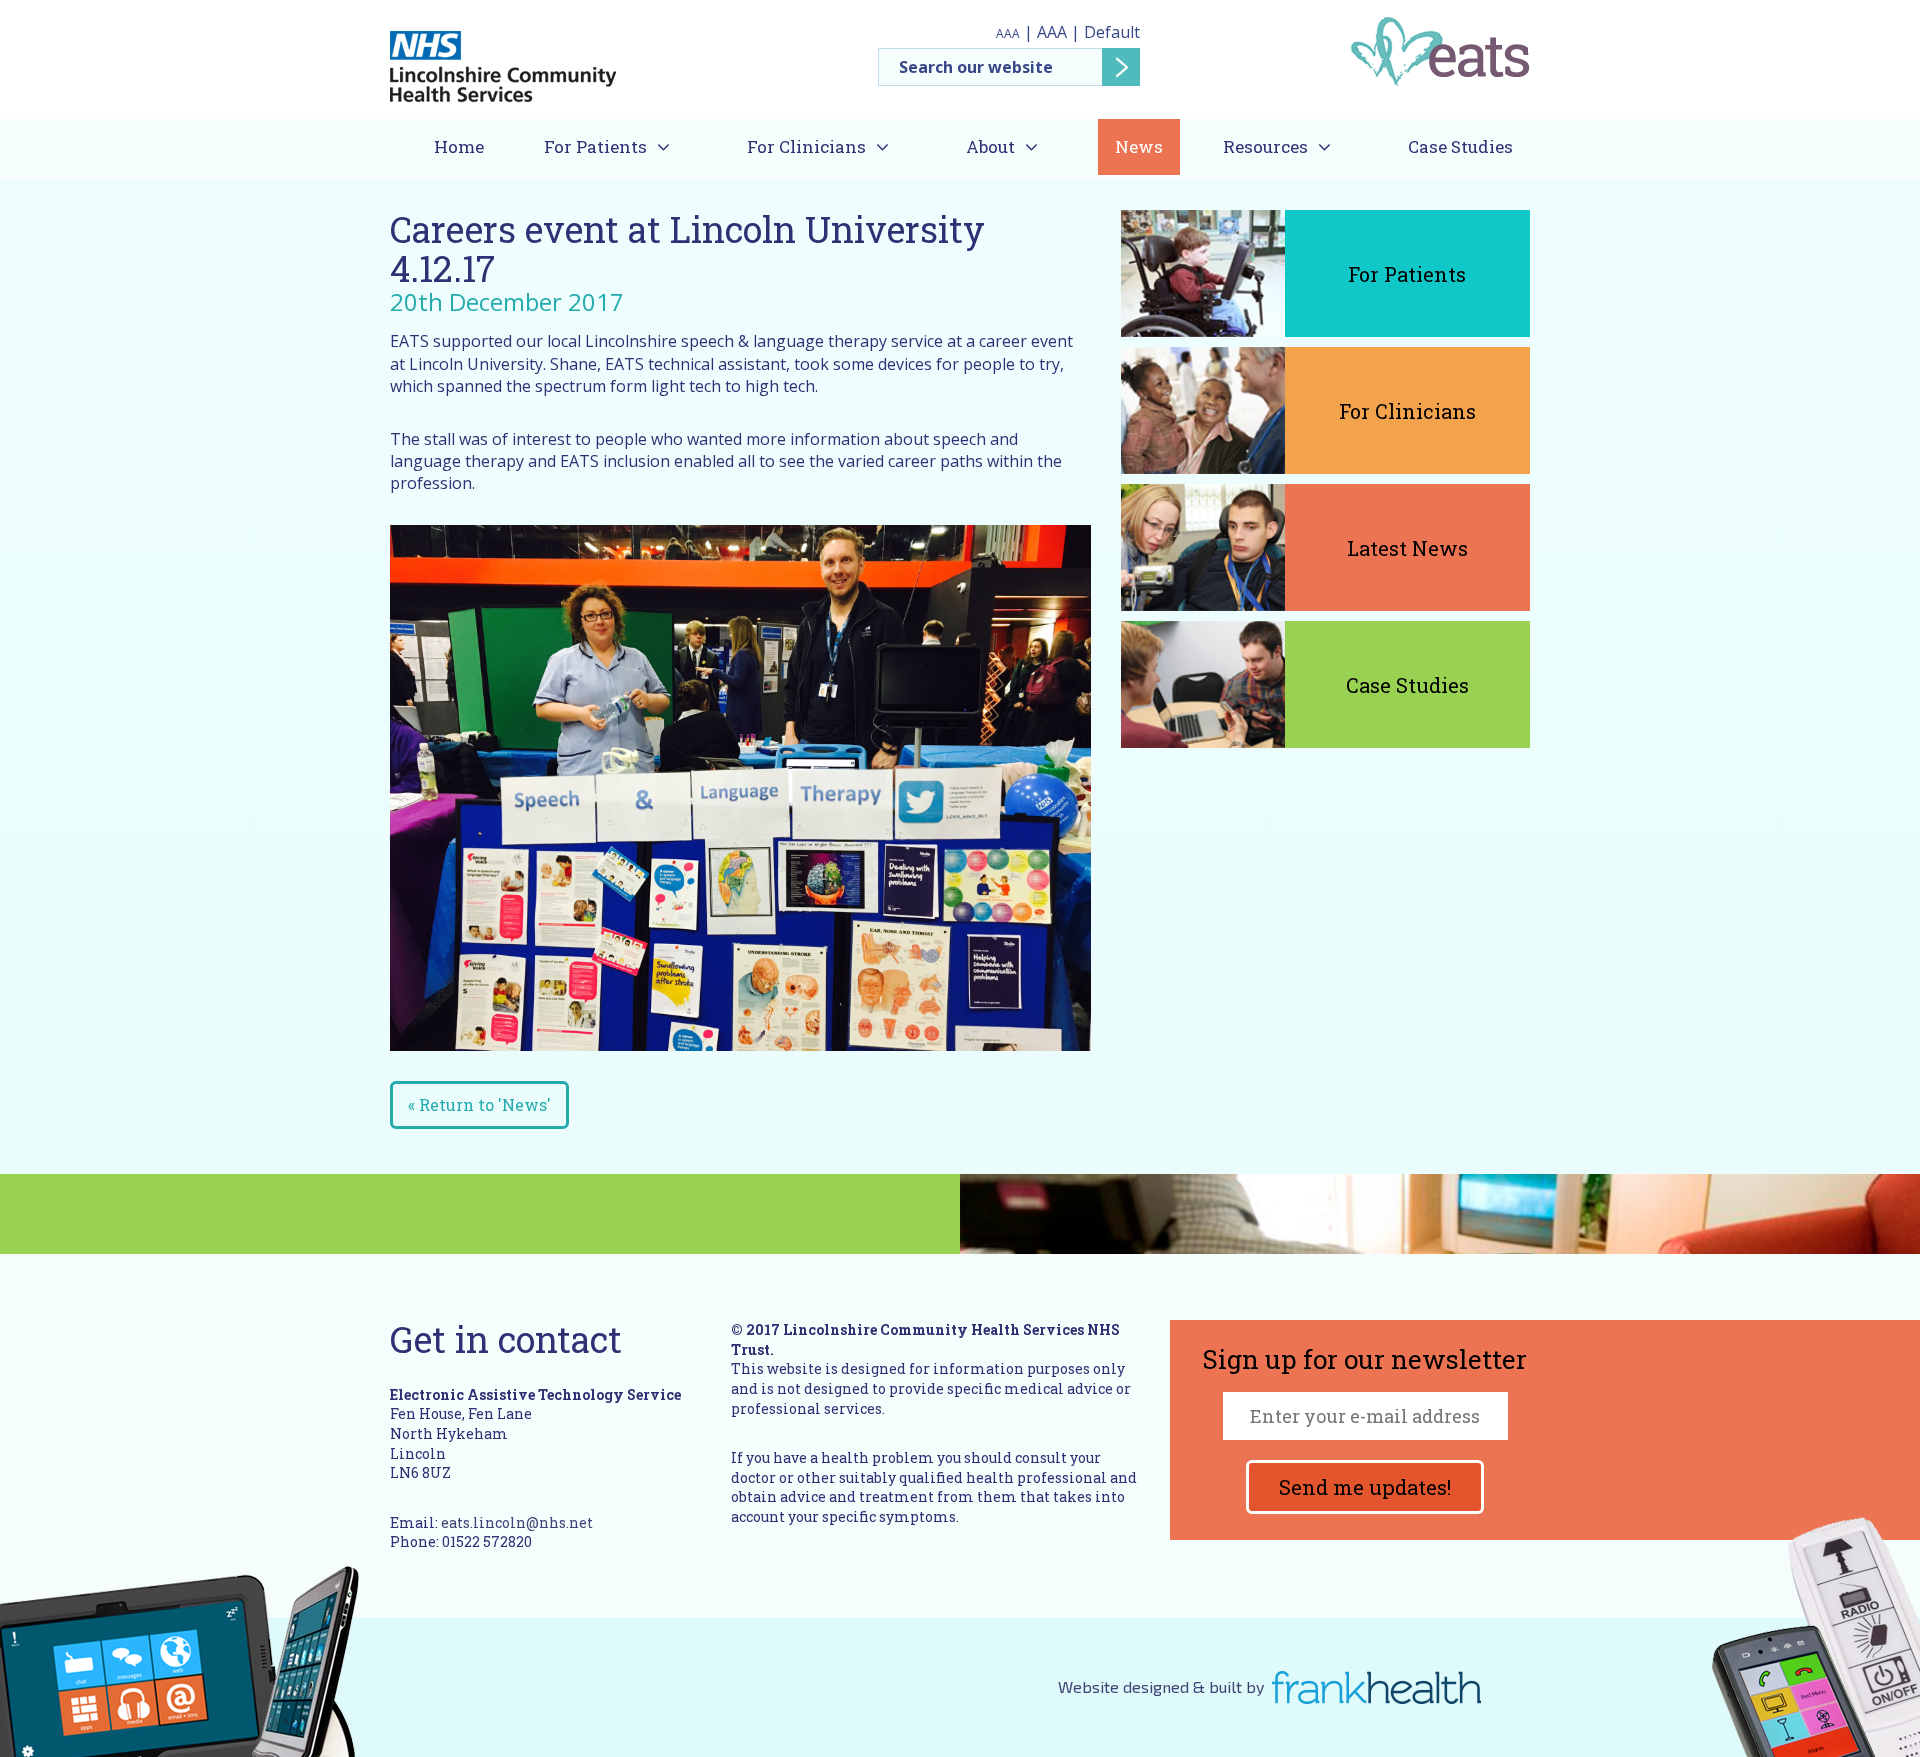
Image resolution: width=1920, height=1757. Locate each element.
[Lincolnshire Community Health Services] (503, 58)
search (1121, 67)
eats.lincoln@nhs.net (517, 1522)
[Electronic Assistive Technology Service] (1439, 50)
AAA (1008, 33)
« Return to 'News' (479, 1104)
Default (1112, 32)
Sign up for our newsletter (1365, 1361)
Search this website (1009, 67)
